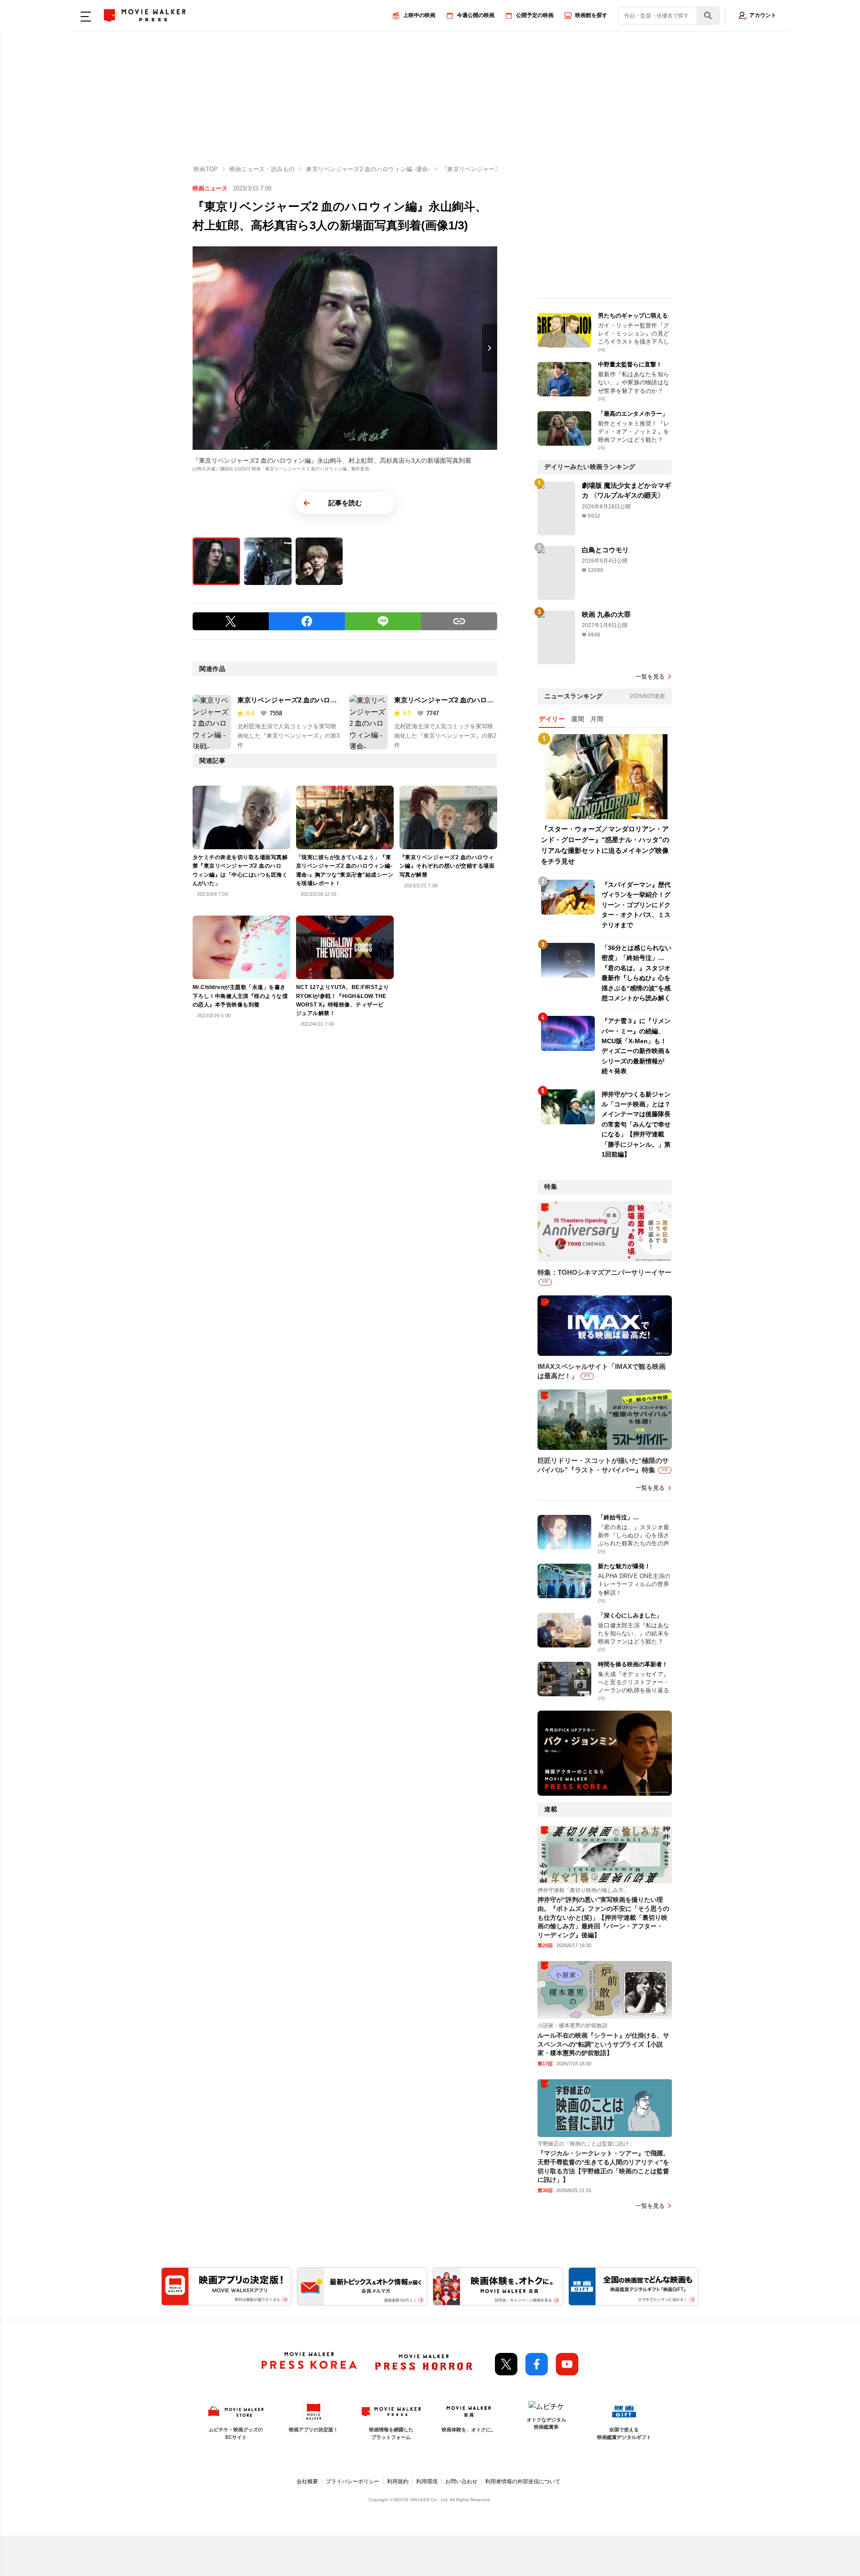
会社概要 (307, 2481)
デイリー (552, 719)
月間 (597, 719)
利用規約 (398, 2481)
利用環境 (427, 2481)
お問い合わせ (461, 2481)
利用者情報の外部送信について (523, 2481)
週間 (578, 719)
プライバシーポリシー (353, 2481)
